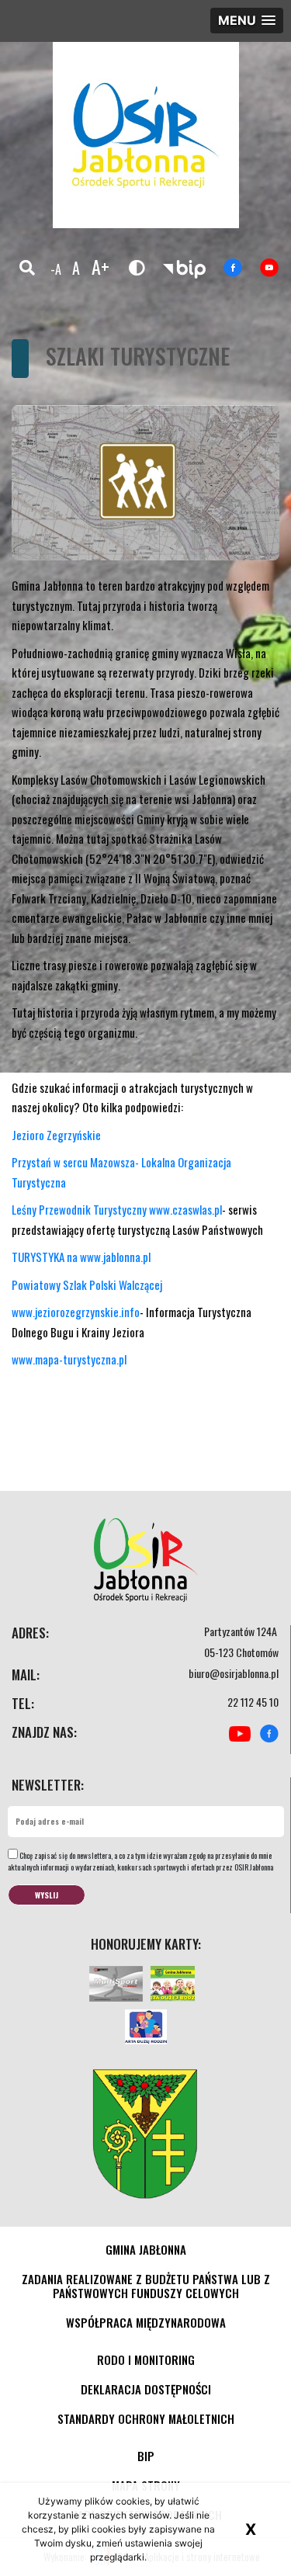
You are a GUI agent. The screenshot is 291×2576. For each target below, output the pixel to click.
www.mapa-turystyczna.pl (69, 1359)
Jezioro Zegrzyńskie (56, 1135)
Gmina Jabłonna (146, 2249)
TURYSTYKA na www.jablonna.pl (81, 1257)
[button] (247, 21)
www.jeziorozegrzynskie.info (76, 1312)
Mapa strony (146, 2485)
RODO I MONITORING (146, 2359)
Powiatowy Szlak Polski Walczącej (87, 1285)
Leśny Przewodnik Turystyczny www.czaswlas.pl (117, 1209)
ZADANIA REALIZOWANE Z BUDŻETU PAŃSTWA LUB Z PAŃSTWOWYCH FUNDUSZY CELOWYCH (146, 2286)
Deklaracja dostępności (146, 2389)
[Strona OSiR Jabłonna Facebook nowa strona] (233, 268)
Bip (146, 2456)
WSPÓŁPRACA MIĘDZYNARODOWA (146, 2322)
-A (56, 269)
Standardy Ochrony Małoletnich (146, 2418)
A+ (100, 266)
